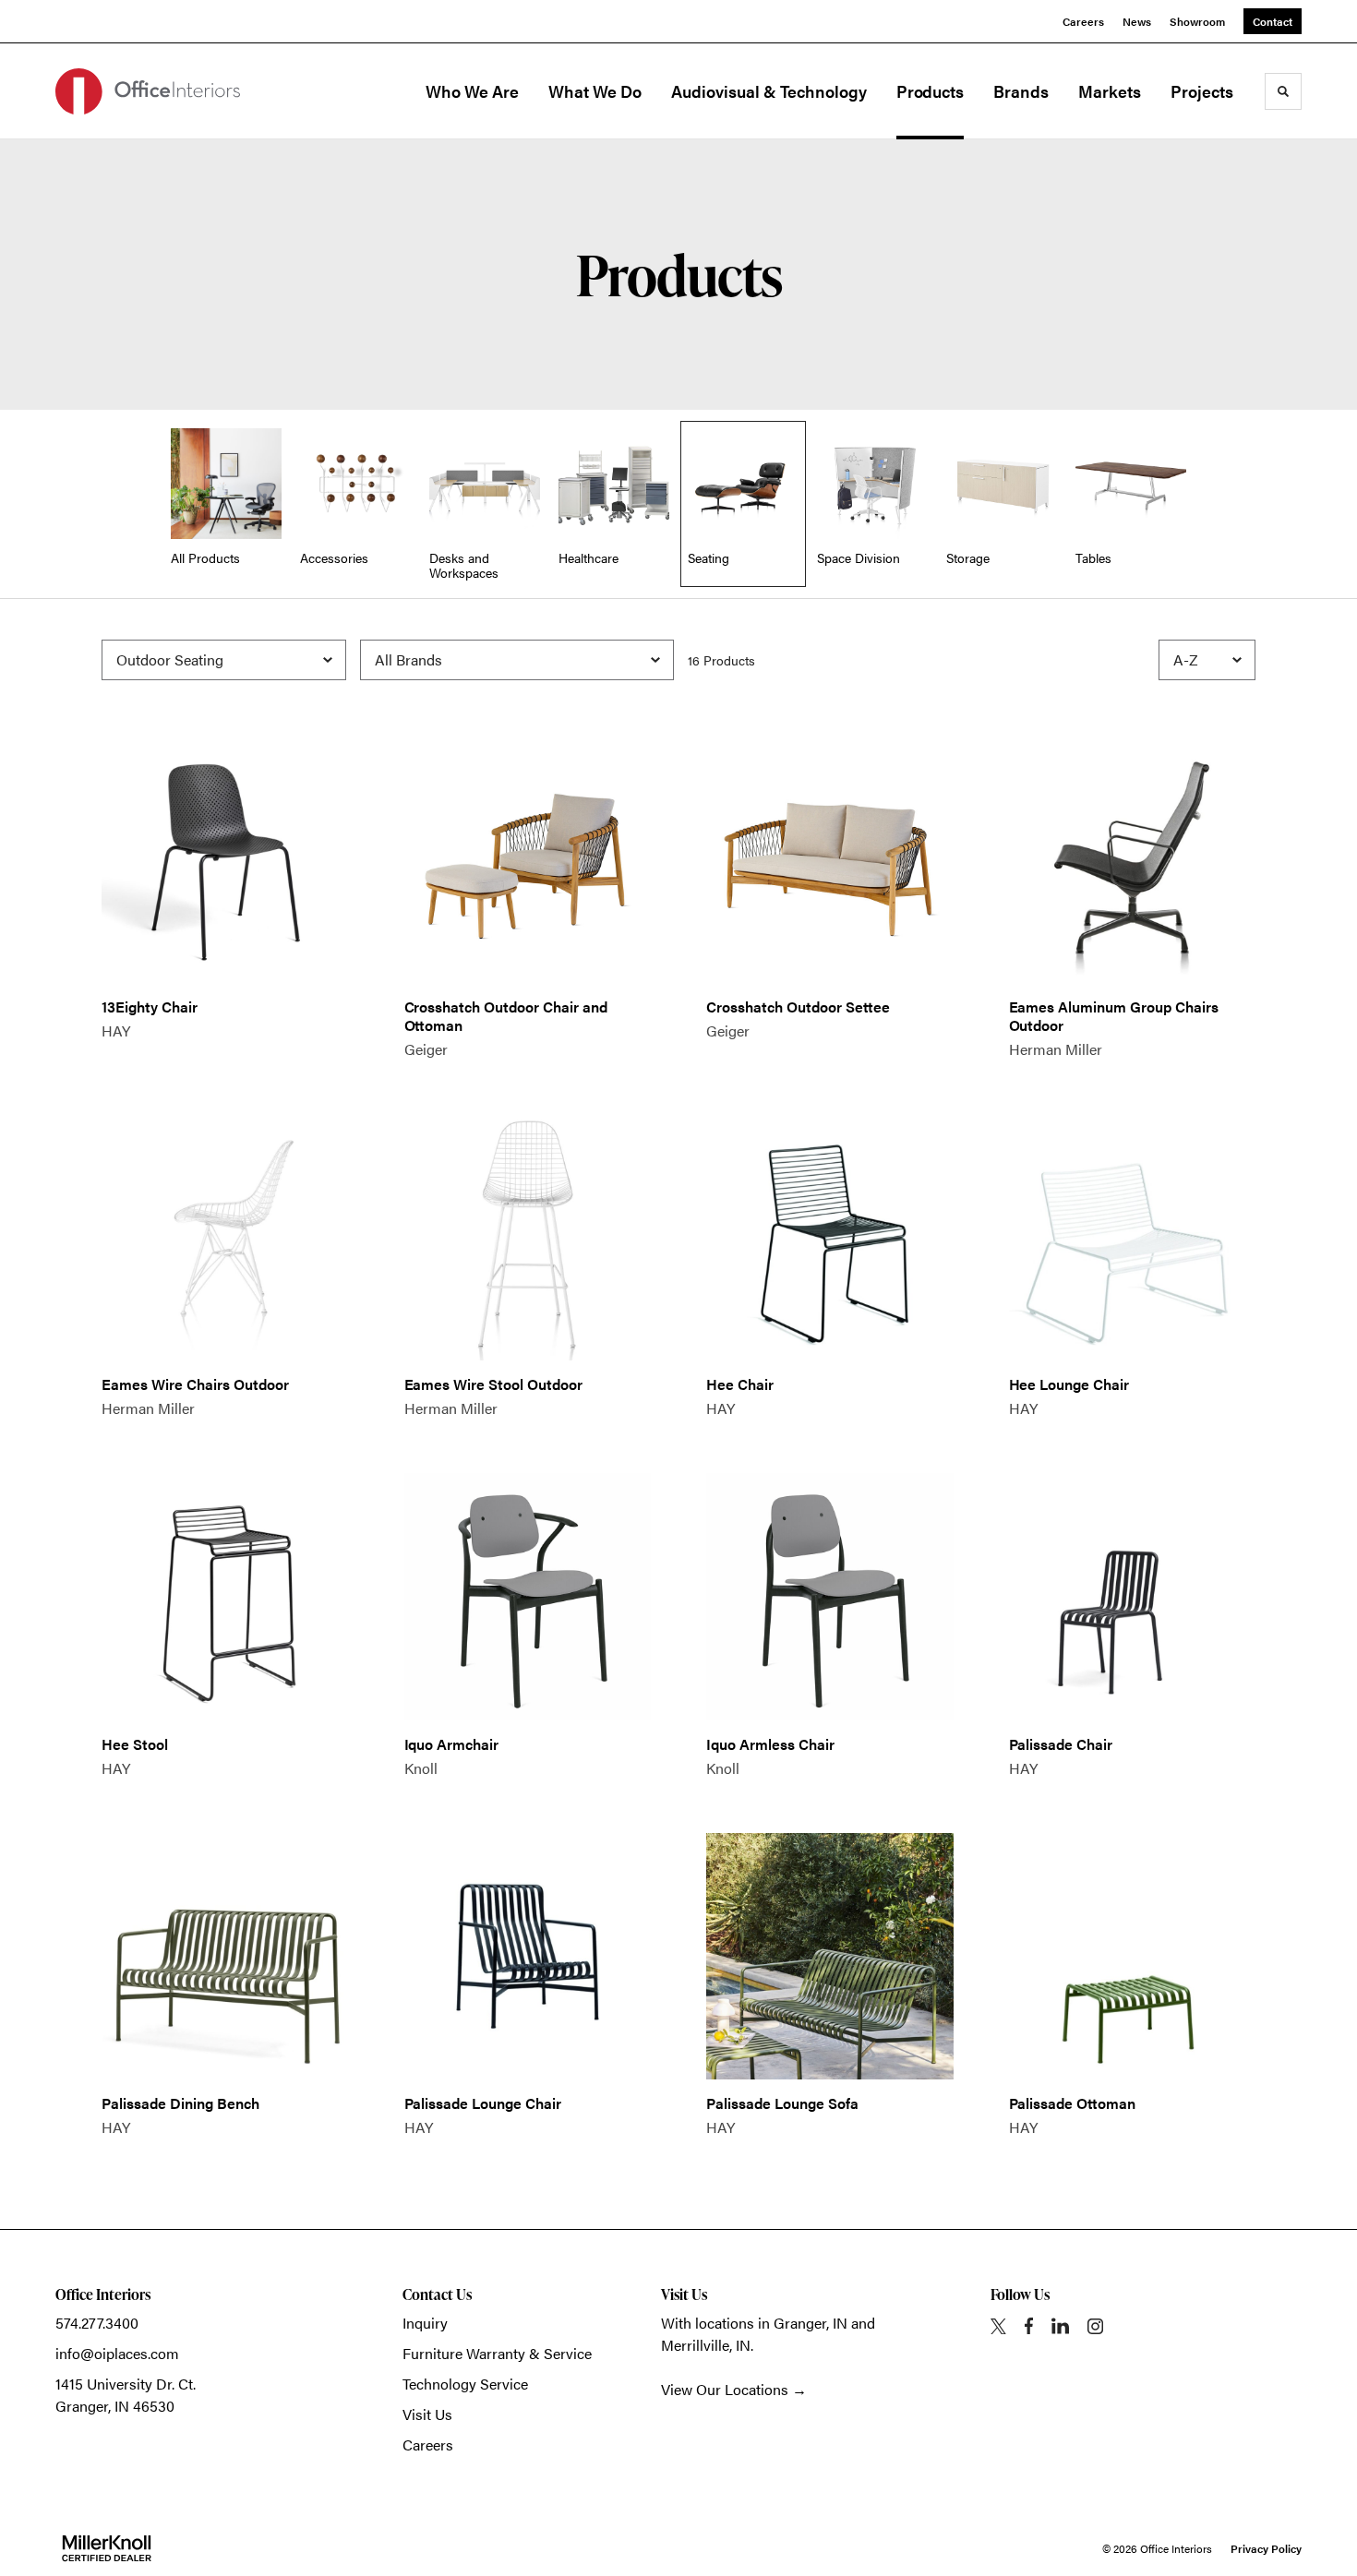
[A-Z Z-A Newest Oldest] (1207, 660)
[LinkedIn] (1060, 2326)
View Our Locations (725, 2389)
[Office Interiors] (148, 91)
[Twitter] (998, 2326)
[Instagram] (1095, 2326)
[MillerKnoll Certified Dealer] (107, 2548)
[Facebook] (1029, 2326)
